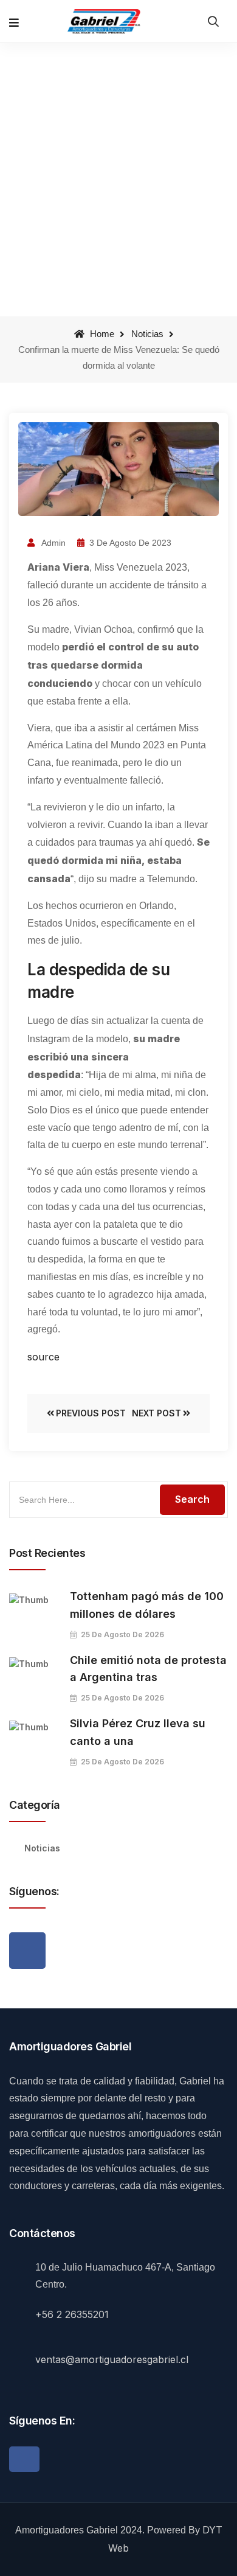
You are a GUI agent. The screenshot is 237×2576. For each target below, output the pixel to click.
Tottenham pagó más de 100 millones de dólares (147, 1605)
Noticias (147, 334)
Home (101, 334)
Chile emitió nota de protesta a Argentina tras (148, 1669)
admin (53, 543)
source (43, 1357)
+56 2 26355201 (72, 2314)
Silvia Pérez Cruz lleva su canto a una (138, 1732)
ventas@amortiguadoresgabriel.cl (112, 2359)
